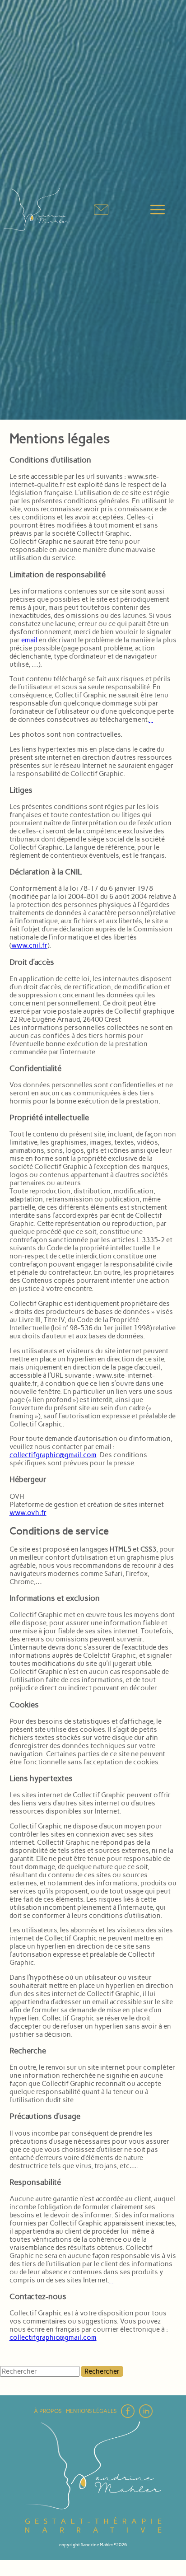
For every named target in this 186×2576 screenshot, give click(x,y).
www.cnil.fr (29, 945)
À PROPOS (48, 2411)
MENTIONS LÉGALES (91, 2411)
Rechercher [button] (102, 2371)
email (29, 640)
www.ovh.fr (28, 1513)
